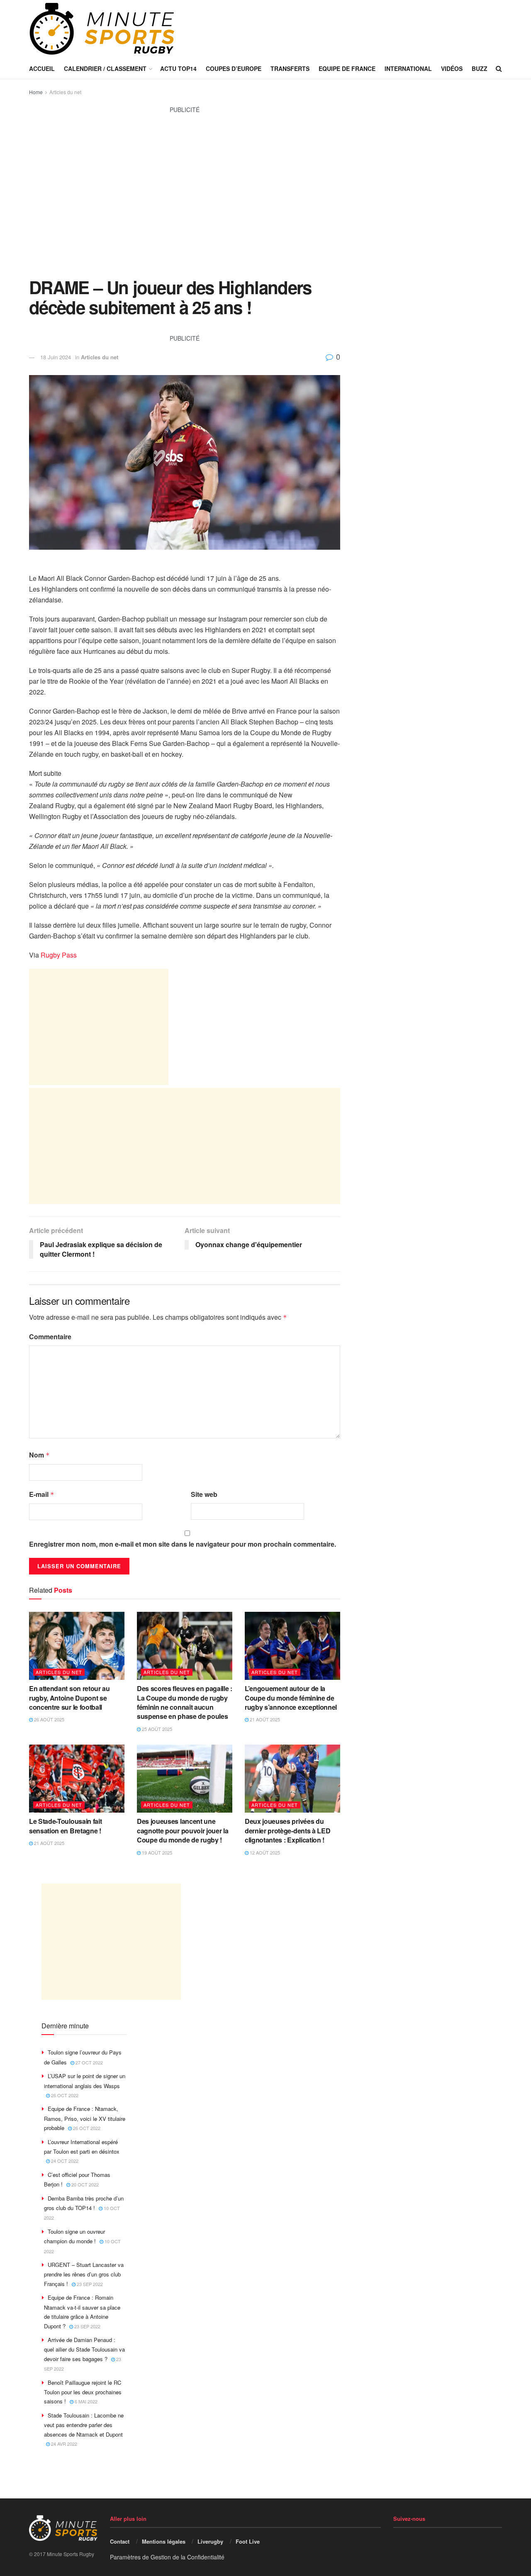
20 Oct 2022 (84, 2184)
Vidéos (452, 68)
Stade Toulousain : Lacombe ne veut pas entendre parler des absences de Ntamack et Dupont (84, 2425)
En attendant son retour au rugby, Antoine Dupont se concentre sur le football (69, 1698)
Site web (204, 1494)
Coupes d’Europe (234, 68)
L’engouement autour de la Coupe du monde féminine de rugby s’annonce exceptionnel (291, 1698)
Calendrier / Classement (105, 68)
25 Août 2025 (156, 1729)
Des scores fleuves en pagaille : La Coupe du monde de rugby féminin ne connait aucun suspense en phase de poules (185, 1702)
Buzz (480, 68)
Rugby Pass (59, 955)
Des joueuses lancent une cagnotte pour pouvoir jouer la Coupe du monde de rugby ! (183, 1830)
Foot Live (248, 2541)
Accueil (42, 68)
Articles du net (65, 92)
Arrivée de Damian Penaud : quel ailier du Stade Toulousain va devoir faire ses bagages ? (84, 2349)
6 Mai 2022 (85, 2401)
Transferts (290, 68)
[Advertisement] (185, 200)
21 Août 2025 (264, 1719)
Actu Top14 (178, 68)
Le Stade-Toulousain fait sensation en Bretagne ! (65, 1826)
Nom (39, 1455)
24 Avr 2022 (63, 2444)
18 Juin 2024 (56, 357)
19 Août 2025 (156, 1852)
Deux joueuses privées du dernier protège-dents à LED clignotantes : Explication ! (287, 1830)
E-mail (42, 1494)
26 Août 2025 (49, 1719)
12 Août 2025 (264, 1852)
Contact (120, 2541)
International (408, 68)
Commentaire (50, 1337)
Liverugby (210, 2541)
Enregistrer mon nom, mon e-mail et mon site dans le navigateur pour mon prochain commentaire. (183, 1544)
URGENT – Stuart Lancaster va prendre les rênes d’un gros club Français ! (84, 2274)
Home (36, 92)
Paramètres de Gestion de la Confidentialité (167, 2557)
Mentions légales (164, 2541)
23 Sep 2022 (89, 2284)
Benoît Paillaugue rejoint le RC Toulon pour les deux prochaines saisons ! (83, 2392)
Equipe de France (347, 68)
